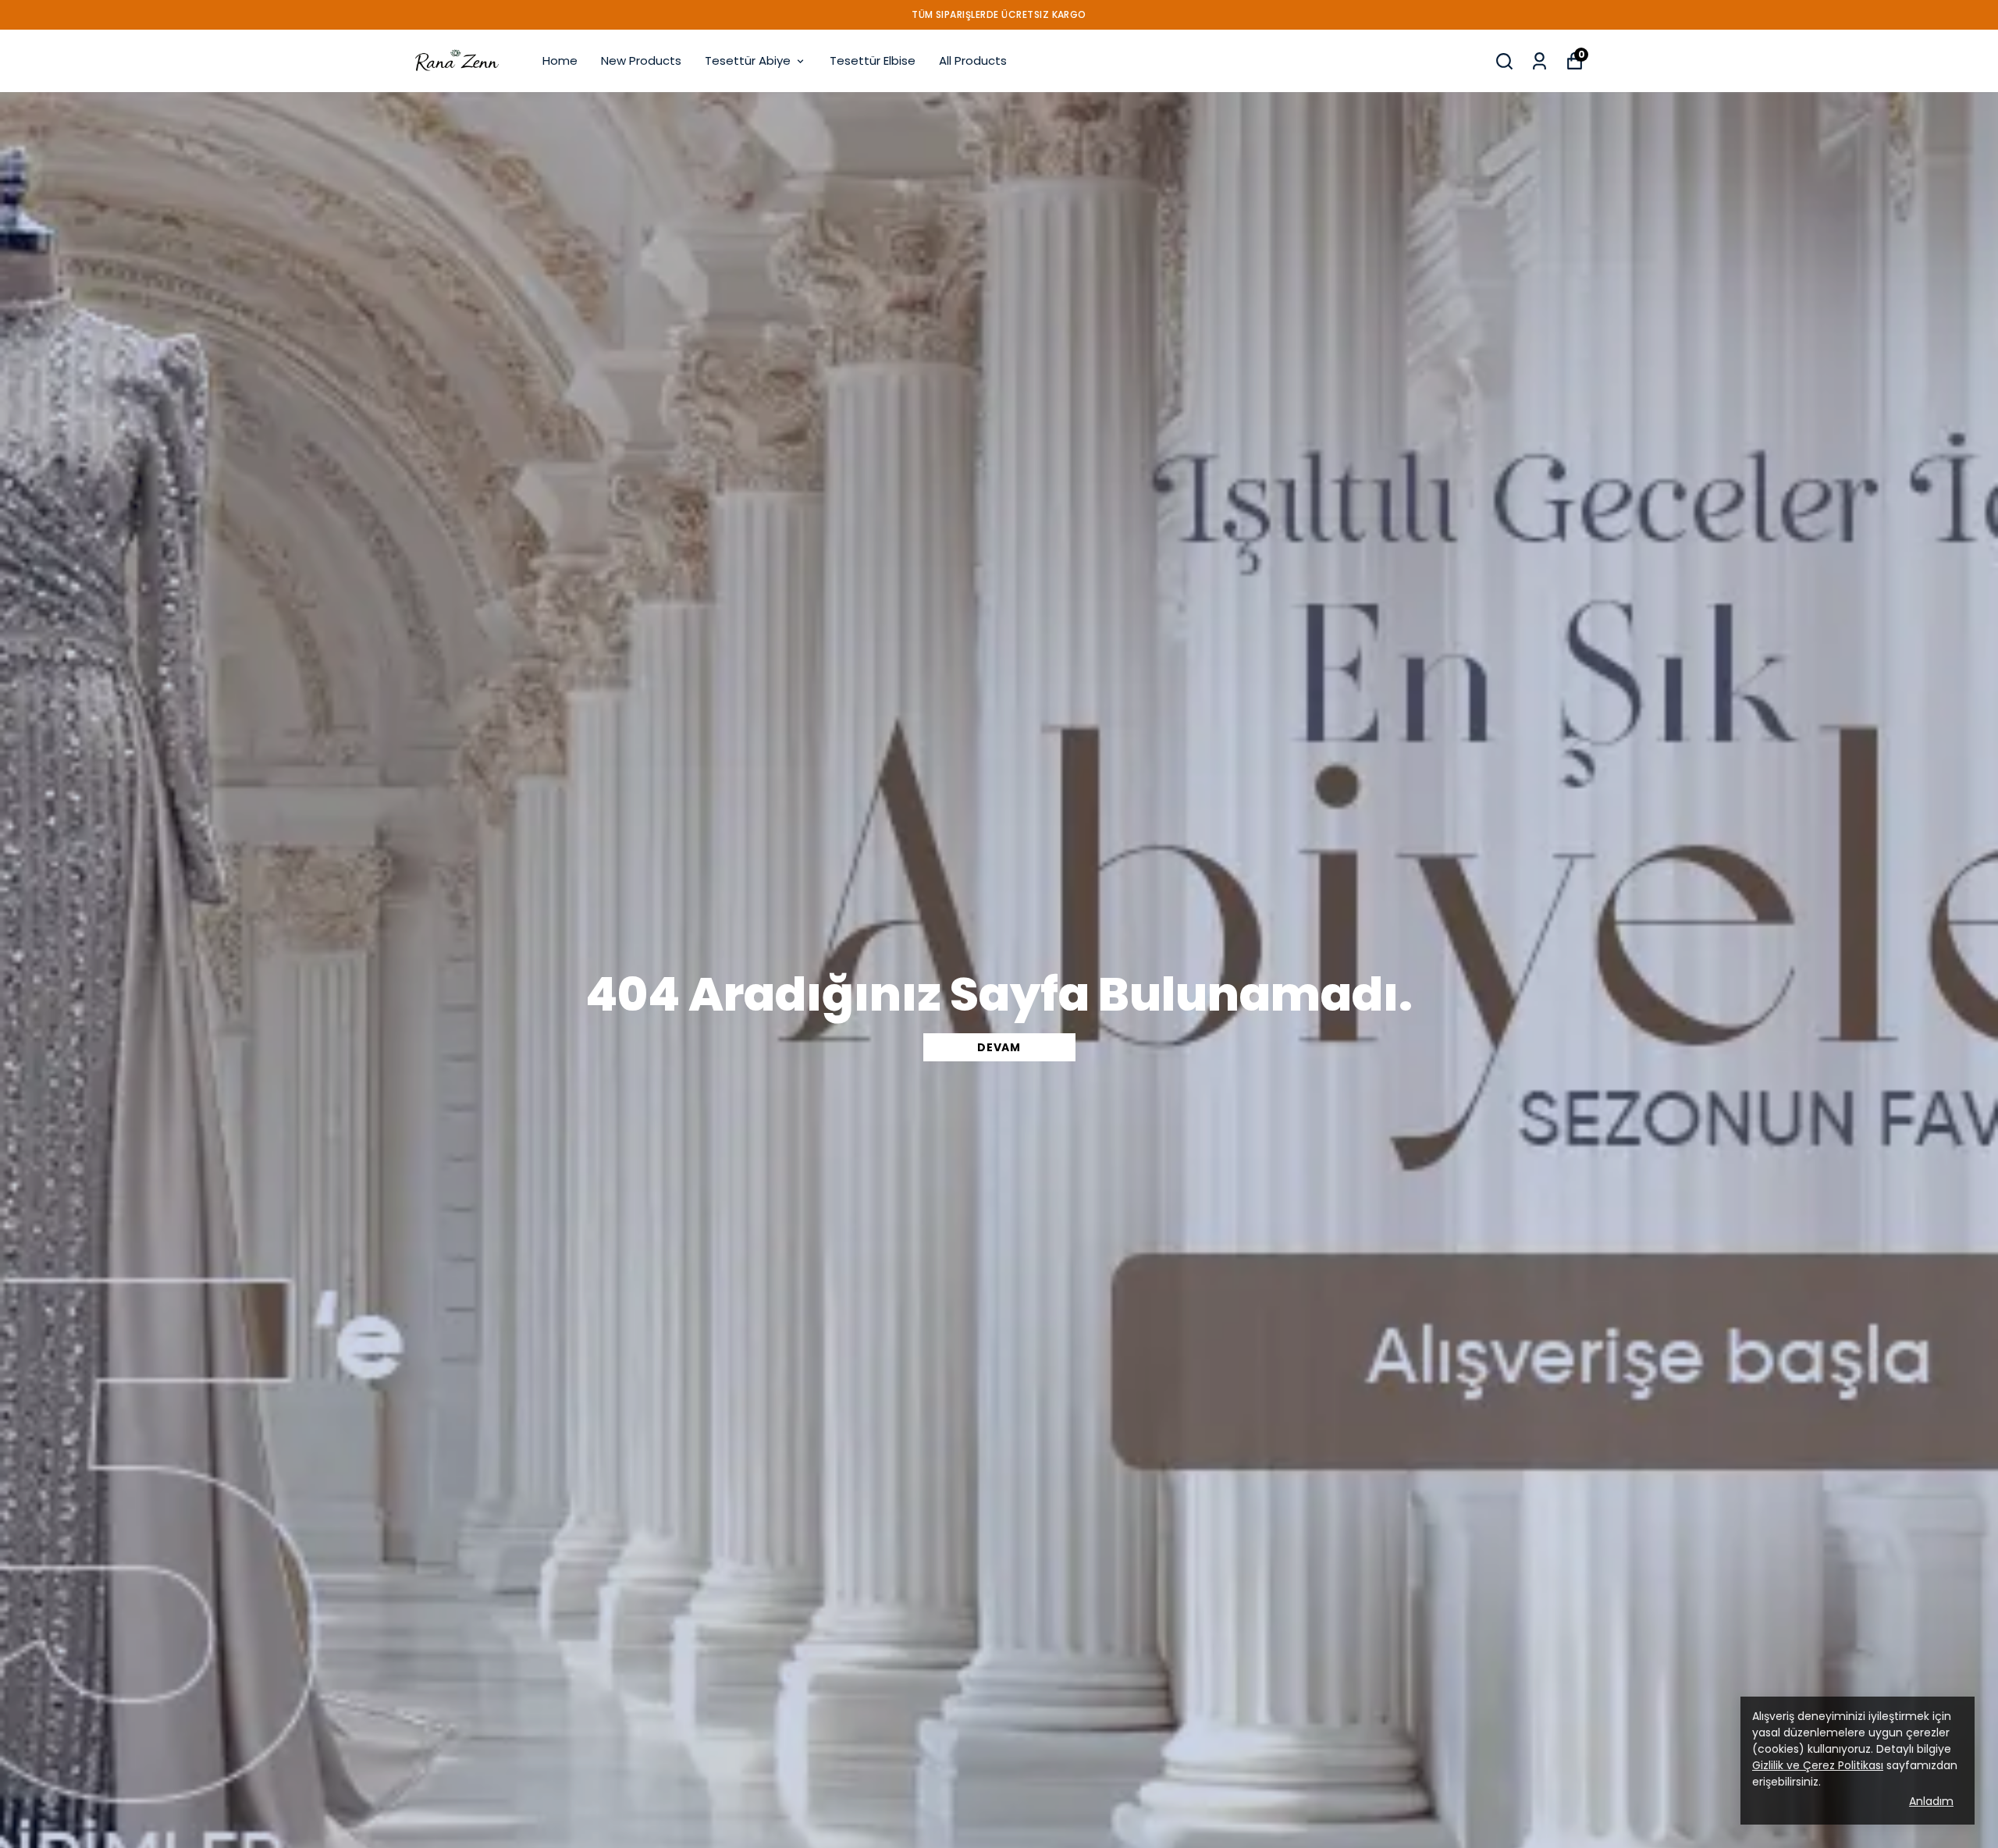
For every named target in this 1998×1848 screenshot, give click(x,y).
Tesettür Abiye (748, 60)
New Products (641, 60)
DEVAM (999, 1047)
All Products (973, 60)
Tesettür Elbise (873, 60)
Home (560, 60)
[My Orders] (1539, 61)
